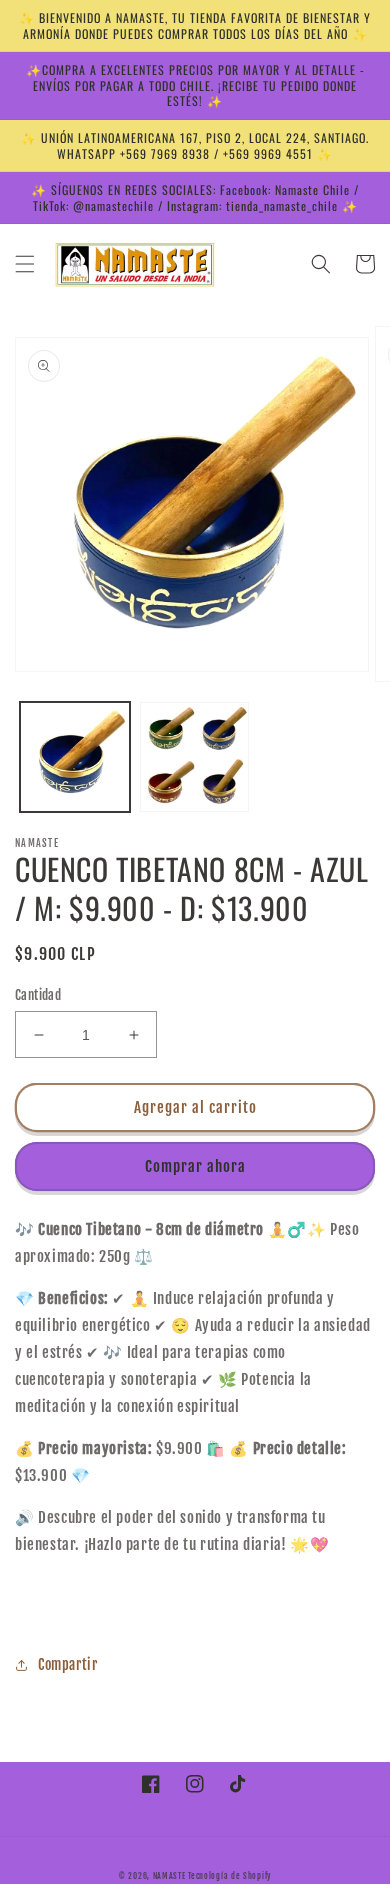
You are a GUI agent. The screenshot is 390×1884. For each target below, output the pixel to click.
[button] (25, 264)
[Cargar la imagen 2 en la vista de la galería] (195, 757)
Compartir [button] (67, 1664)
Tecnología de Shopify (229, 1876)
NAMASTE (171, 1876)
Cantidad (38, 995)
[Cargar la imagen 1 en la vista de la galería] (75, 757)
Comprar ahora (195, 1166)
